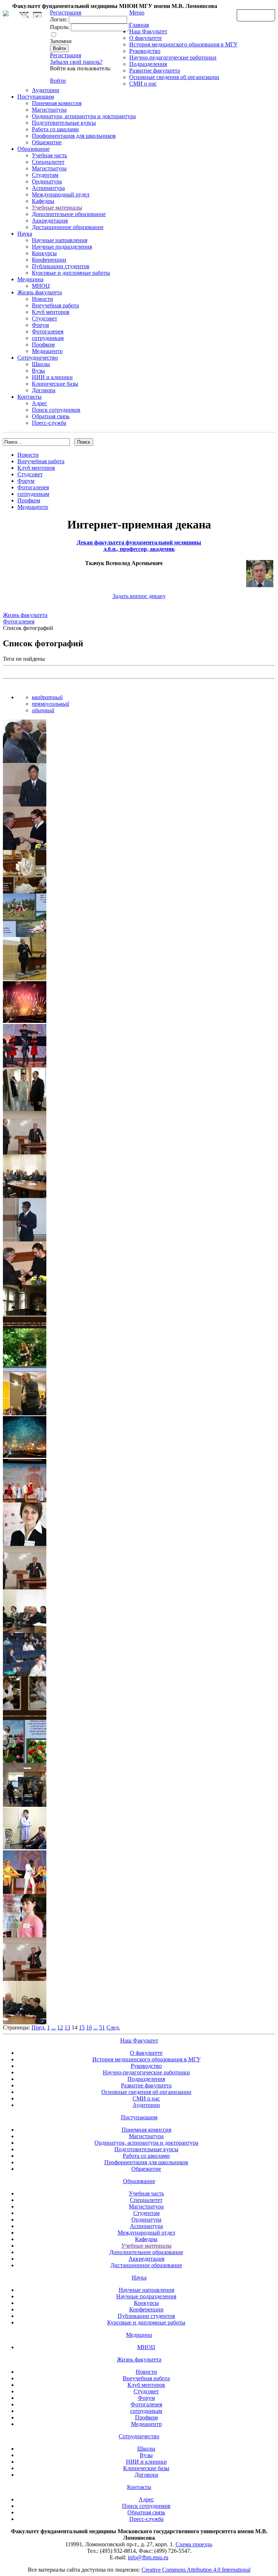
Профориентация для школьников (74, 136)
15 (82, 2027)
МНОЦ (41, 286)
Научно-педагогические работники (173, 57)
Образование (33, 149)
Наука (25, 234)
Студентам (45, 175)
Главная (139, 25)
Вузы (38, 371)
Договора (44, 390)
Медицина (30, 279)
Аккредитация (50, 221)
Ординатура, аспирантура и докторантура (84, 116)
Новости (43, 299)
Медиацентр (47, 351)
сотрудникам (48, 338)
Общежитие (47, 142)
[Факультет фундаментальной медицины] (6, 12)
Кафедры (43, 201)
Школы (41, 364)
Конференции (49, 260)
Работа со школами (55, 129)
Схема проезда (194, 2544)
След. (113, 2027)
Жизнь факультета (40, 292)
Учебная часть (49, 155)
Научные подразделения (62, 247)
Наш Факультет (148, 31)
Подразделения (148, 64)
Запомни (61, 41)
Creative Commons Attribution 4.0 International (196, 2570)
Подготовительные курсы (64, 123)
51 (102, 2027)
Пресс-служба (49, 423)
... (54, 2027)
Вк (25, 15)
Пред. (39, 2027)
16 (89, 2027)
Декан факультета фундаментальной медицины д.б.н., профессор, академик (139, 546)
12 (60, 2027)
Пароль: (60, 27)
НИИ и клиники (52, 377)
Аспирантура (48, 188)
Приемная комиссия (57, 103)
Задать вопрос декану (139, 596)
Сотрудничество (38, 358)
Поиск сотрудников (56, 410)
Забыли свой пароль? (76, 62)
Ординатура (47, 181)
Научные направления (60, 240)
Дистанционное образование (68, 227)
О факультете (146, 38)
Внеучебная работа (55, 305)
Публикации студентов (61, 266)
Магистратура (49, 110)
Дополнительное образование (69, 214)
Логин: (59, 19)
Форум (40, 325)
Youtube (37, 15)
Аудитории (46, 90)
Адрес (39, 403)
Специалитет (48, 162)
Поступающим (36, 97)
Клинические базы (55, 384)
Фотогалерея (48, 331)
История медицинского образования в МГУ (183, 44)
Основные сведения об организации (174, 77)
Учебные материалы (57, 208)
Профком (43, 345)
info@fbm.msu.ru (148, 2557)
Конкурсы (44, 253)
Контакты (30, 397)
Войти (58, 81)
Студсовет (45, 318)
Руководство (145, 51)
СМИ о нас (143, 84)
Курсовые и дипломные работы (71, 273)
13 (67, 2027)
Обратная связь (256, 15)
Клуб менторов (51, 312)
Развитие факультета (155, 70)
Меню (137, 13)
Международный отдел (61, 194)
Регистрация (66, 55)
